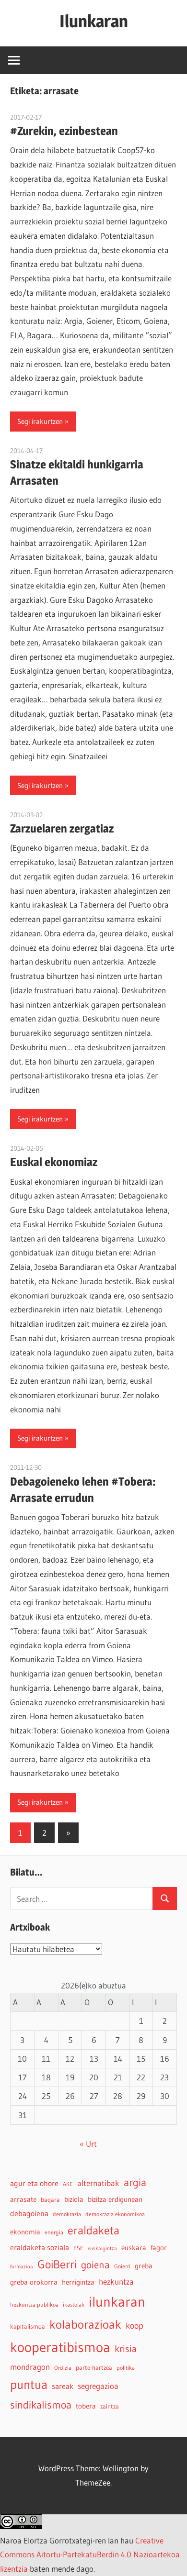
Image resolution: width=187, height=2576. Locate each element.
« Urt (88, 2144)
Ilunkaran (94, 21)
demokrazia (67, 2214)
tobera (86, 2406)
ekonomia (25, 2232)
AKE (68, 2184)
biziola (74, 2199)
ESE (78, 2248)
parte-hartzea (94, 2368)
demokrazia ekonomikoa (115, 2214)
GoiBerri (57, 2264)
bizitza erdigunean (115, 2199)
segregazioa (98, 2386)
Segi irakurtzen (40, 421)
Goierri (122, 2266)
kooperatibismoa (60, 2347)
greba (144, 2266)
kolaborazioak (85, 2324)
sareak (63, 2386)
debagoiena (29, 2213)
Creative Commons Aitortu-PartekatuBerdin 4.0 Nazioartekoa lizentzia (90, 2555)
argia (135, 2182)
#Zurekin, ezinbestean (64, 131)
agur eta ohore (34, 2183)
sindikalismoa (41, 2405)
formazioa (22, 2267)
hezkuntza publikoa (34, 2304)
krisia (126, 2349)
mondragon (30, 2367)
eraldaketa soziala (40, 2247)
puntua (29, 2385)
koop (134, 2326)
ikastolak (74, 2304)
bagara (50, 2200)
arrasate (23, 2199)
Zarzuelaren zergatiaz (62, 828)
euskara (134, 2248)
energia (54, 2232)
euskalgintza (102, 2248)
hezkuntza (116, 2282)
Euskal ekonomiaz (54, 1162)
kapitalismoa (28, 2326)
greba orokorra (34, 2282)
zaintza (110, 2406)
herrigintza (78, 2282)
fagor (159, 2248)
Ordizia (63, 2368)
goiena (95, 2265)
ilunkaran (117, 2302)
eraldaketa (93, 2230)
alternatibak (98, 2183)
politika (126, 2368)
